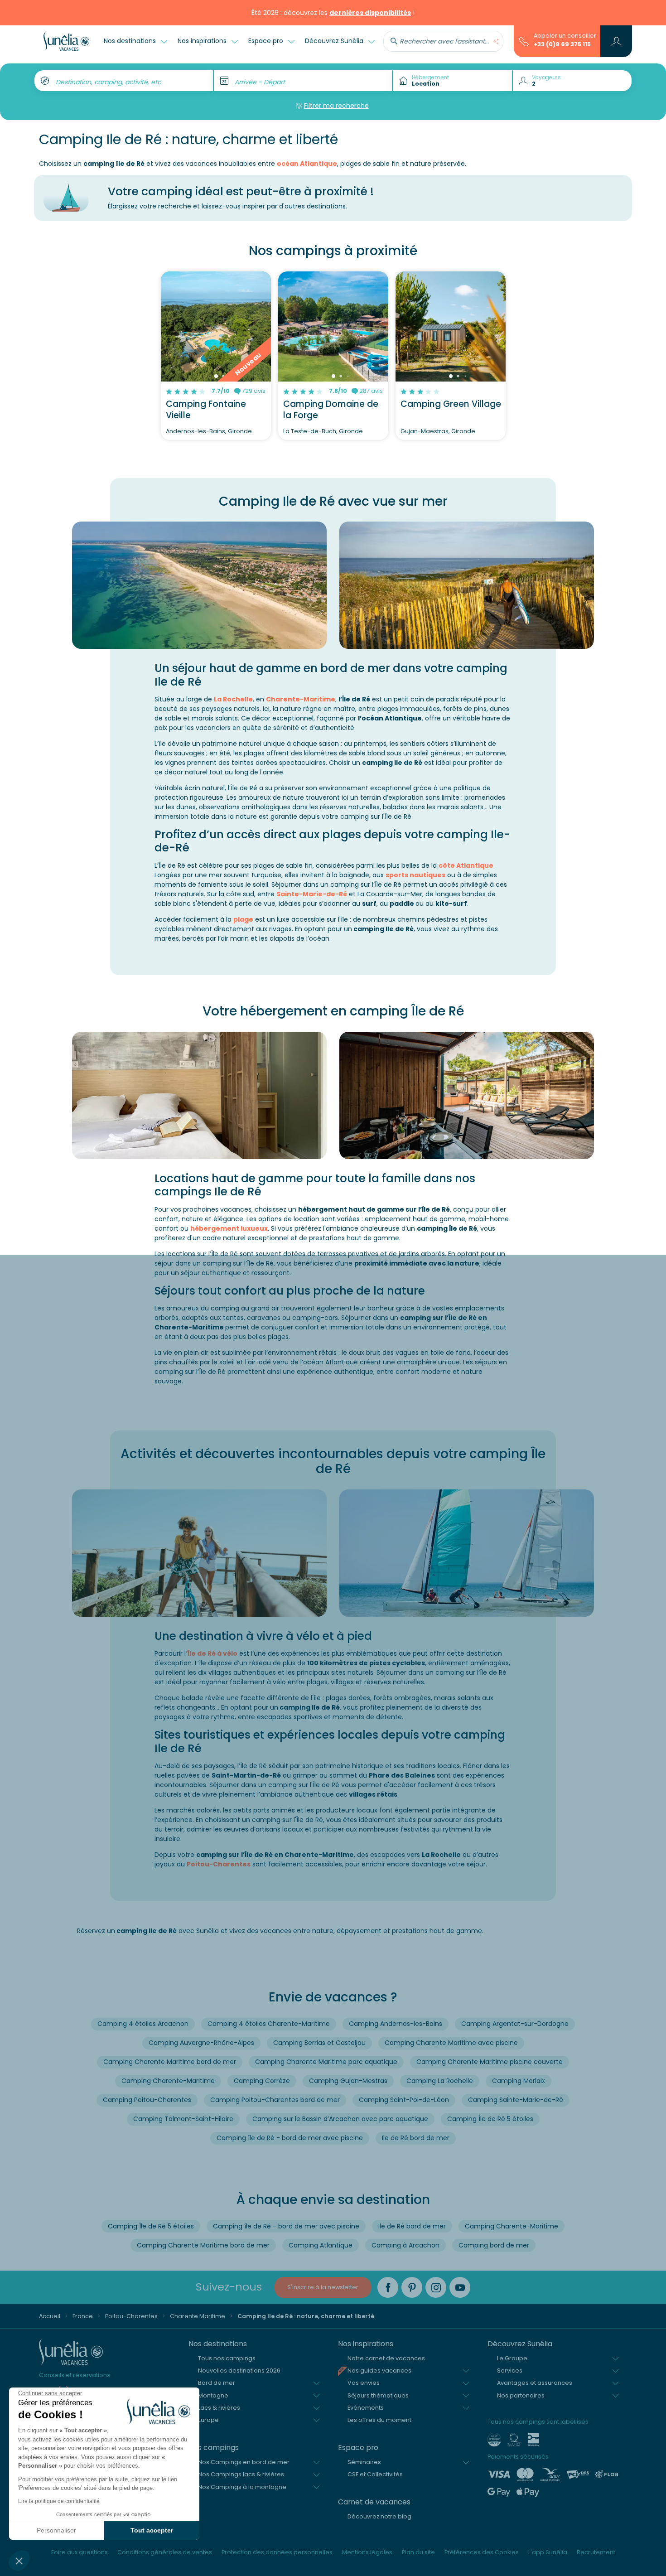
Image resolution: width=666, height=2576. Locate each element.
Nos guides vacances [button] (379, 2371)
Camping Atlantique (321, 2245)
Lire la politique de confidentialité (59, 2501)
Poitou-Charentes (219, 1864)
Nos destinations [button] (131, 41)
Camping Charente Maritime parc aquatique (326, 2062)
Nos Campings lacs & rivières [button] (241, 2474)
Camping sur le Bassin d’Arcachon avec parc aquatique (340, 2119)
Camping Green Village (451, 404)
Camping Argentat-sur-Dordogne (515, 2024)
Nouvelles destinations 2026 (239, 2371)
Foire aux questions (80, 2552)
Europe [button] (208, 2420)
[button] (19, 2561)
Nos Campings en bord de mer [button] (244, 2462)
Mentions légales (367, 2552)
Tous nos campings (227, 2358)
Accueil (50, 2316)
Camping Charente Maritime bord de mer (170, 2062)
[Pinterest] (412, 2287)
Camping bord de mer (494, 2245)
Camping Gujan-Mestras (348, 2081)
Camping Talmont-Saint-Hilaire (183, 2119)
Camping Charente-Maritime (168, 2081)
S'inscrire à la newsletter (323, 2287)
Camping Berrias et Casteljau (319, 2043)
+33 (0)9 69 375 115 (562, 44)
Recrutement (596, 2552)
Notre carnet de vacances (386, 2358)
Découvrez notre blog (379, 2516)
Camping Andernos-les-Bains (396, 2024)
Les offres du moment (379, 2420)
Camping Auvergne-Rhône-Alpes (201, 2043)
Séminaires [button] (364, 2462)
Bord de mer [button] (217, 2383)
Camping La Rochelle (440, 2081)
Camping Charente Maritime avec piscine (451, 2043)
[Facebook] (388, 2287)
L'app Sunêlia (548, 2552)
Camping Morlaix (519, 2081)
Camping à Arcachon (405, 2245)
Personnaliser (56, 2530)
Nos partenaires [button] (521, 2395)
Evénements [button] (366, 2408)
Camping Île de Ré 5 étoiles (490, 2119)
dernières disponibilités (370, 13)
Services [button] (510, 2371)
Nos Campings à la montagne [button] (242, 2487)
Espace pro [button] (267, 41)
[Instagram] (436, 2287)
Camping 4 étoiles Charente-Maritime (269, 2024)
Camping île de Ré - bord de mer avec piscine (290, 2138)
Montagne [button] (213, 2395)
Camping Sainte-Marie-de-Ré (516, 2100)
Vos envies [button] (364, 2383)
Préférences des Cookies (482, 2552)
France (83, 2316)
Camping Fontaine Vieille (206, 410)
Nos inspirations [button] (203, 41)
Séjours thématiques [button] (378, 2395)
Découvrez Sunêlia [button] (335, 41)
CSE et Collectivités (375, 2474)
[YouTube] (460, 2287)
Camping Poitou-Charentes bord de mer (275, 2100)
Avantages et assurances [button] (535, 2383)
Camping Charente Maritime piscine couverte (490, 2062)
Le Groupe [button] (512, 2358)
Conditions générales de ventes (165, 2552)
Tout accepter (152, 2530)
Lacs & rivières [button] (219, 2408)
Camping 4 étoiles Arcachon (143, 2024)
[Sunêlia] (66, 41)
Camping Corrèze (262, 2081)
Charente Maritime (198, 2316)
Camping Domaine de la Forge (331, 410)
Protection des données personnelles (277, 2552)
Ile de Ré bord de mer (416, 2138)
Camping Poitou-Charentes (147, 2100)
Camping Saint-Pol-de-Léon (404, 2100)
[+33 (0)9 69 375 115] (524, 41)
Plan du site (418, 2552)
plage (243, 919)
